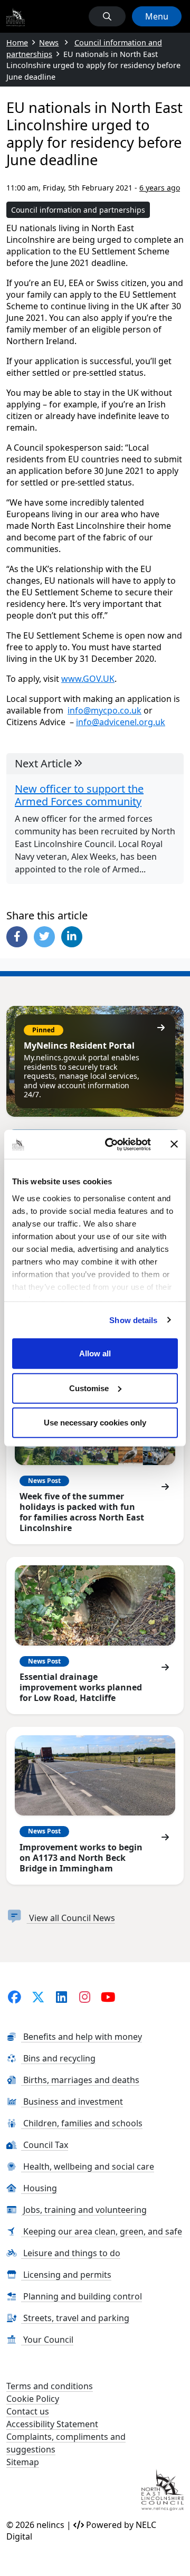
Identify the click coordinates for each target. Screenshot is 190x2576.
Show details (133, 1320)
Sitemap (23, 2462)
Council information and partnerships (78, 210)
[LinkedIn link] (61, 1997)
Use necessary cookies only (95, 1423)
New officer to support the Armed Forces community (79, 795)
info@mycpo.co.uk (104, 710)
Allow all (95, 1353)
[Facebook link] (15, 1997)
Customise (89, 1388)
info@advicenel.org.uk (121, 722)
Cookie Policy (33, 2399)
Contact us (28, 2411)
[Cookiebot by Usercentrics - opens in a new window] (111, 1144)
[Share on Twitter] (44, 937)
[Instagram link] (85, 1997)
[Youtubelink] (108, 1997)
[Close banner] (174, 1144)
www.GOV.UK (88, 679)
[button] (107, 16)
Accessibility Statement (52, 2424)
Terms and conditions (50, 2386)
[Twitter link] (38, 1997)
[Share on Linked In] (72, 937)
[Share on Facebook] (17, 937)
